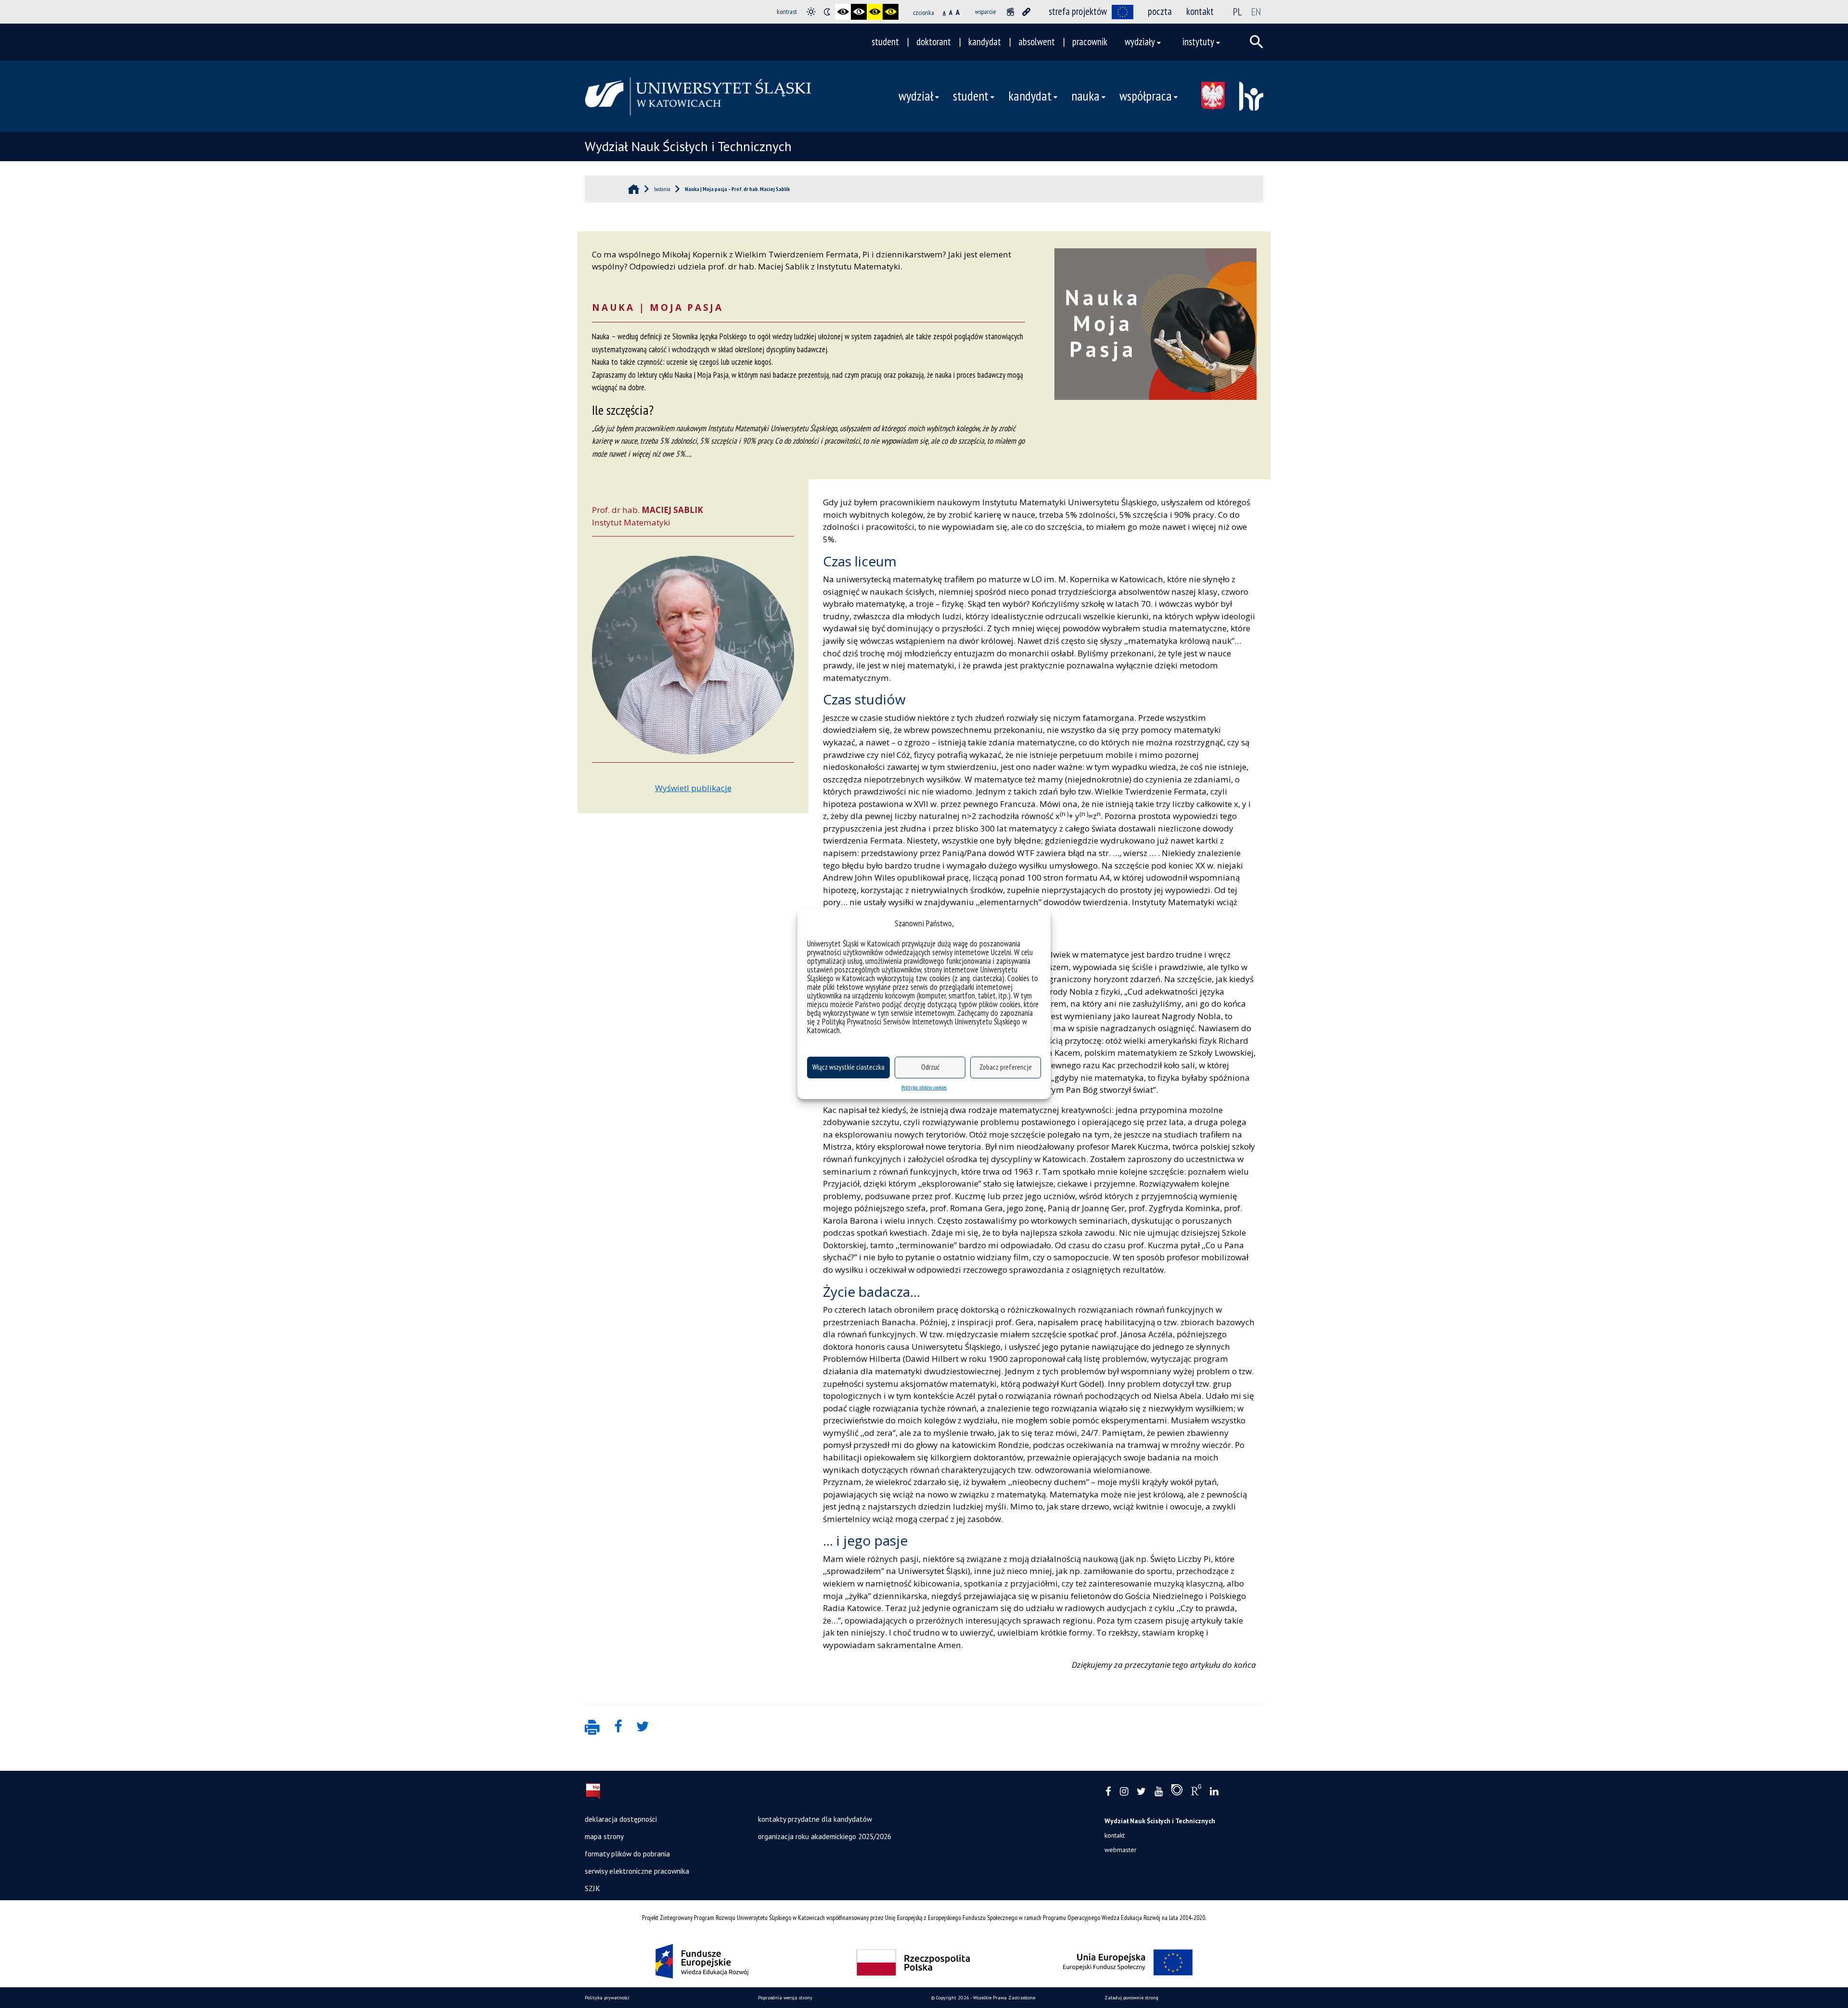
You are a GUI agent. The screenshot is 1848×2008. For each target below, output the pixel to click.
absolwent (1037, 42)
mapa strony (604, 1836)
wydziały (1140, 42)
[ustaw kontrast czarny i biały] (843, 12)
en (1256, 12)
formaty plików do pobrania (627, 1854)
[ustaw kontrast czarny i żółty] (875, 12)
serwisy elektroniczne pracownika (637, 1871)
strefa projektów (1078, 11)
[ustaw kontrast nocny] (827, 12)
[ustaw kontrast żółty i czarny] (891, 12)
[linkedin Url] (1214, 1792)
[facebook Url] (1108, 1792)
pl (1238, 12)
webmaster (1121, 1850)
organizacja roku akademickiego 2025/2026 (825, 1836)
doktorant (934, 42)
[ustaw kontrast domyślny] (811, 12)
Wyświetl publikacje (693, 788)
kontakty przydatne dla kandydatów (815, 1819)
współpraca (1146, 96)
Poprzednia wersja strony (785, 1998)
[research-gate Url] (1196, 1792)
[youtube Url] (1159, 1792)
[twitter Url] (1141, 1792)
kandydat (985, 42)
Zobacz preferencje (1006, 1067)
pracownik (1090, 42)
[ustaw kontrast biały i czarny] (859, 12)
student (885, 42)
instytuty (1198, 42)
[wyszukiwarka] (1257, 42)
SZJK (592, 1888)
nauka (1085, 96)
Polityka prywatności (607, 1998)
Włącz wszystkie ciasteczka (848, 1067)
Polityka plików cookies (924, 1087)
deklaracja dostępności (621, 1819)
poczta (1160, 11)
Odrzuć (930, 1067)
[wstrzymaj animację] (1010, 12)
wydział (916, 96)
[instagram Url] (1124, 1792)
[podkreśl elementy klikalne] (1026, 12)
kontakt (1200, 11)
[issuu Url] (1177, 1792)
